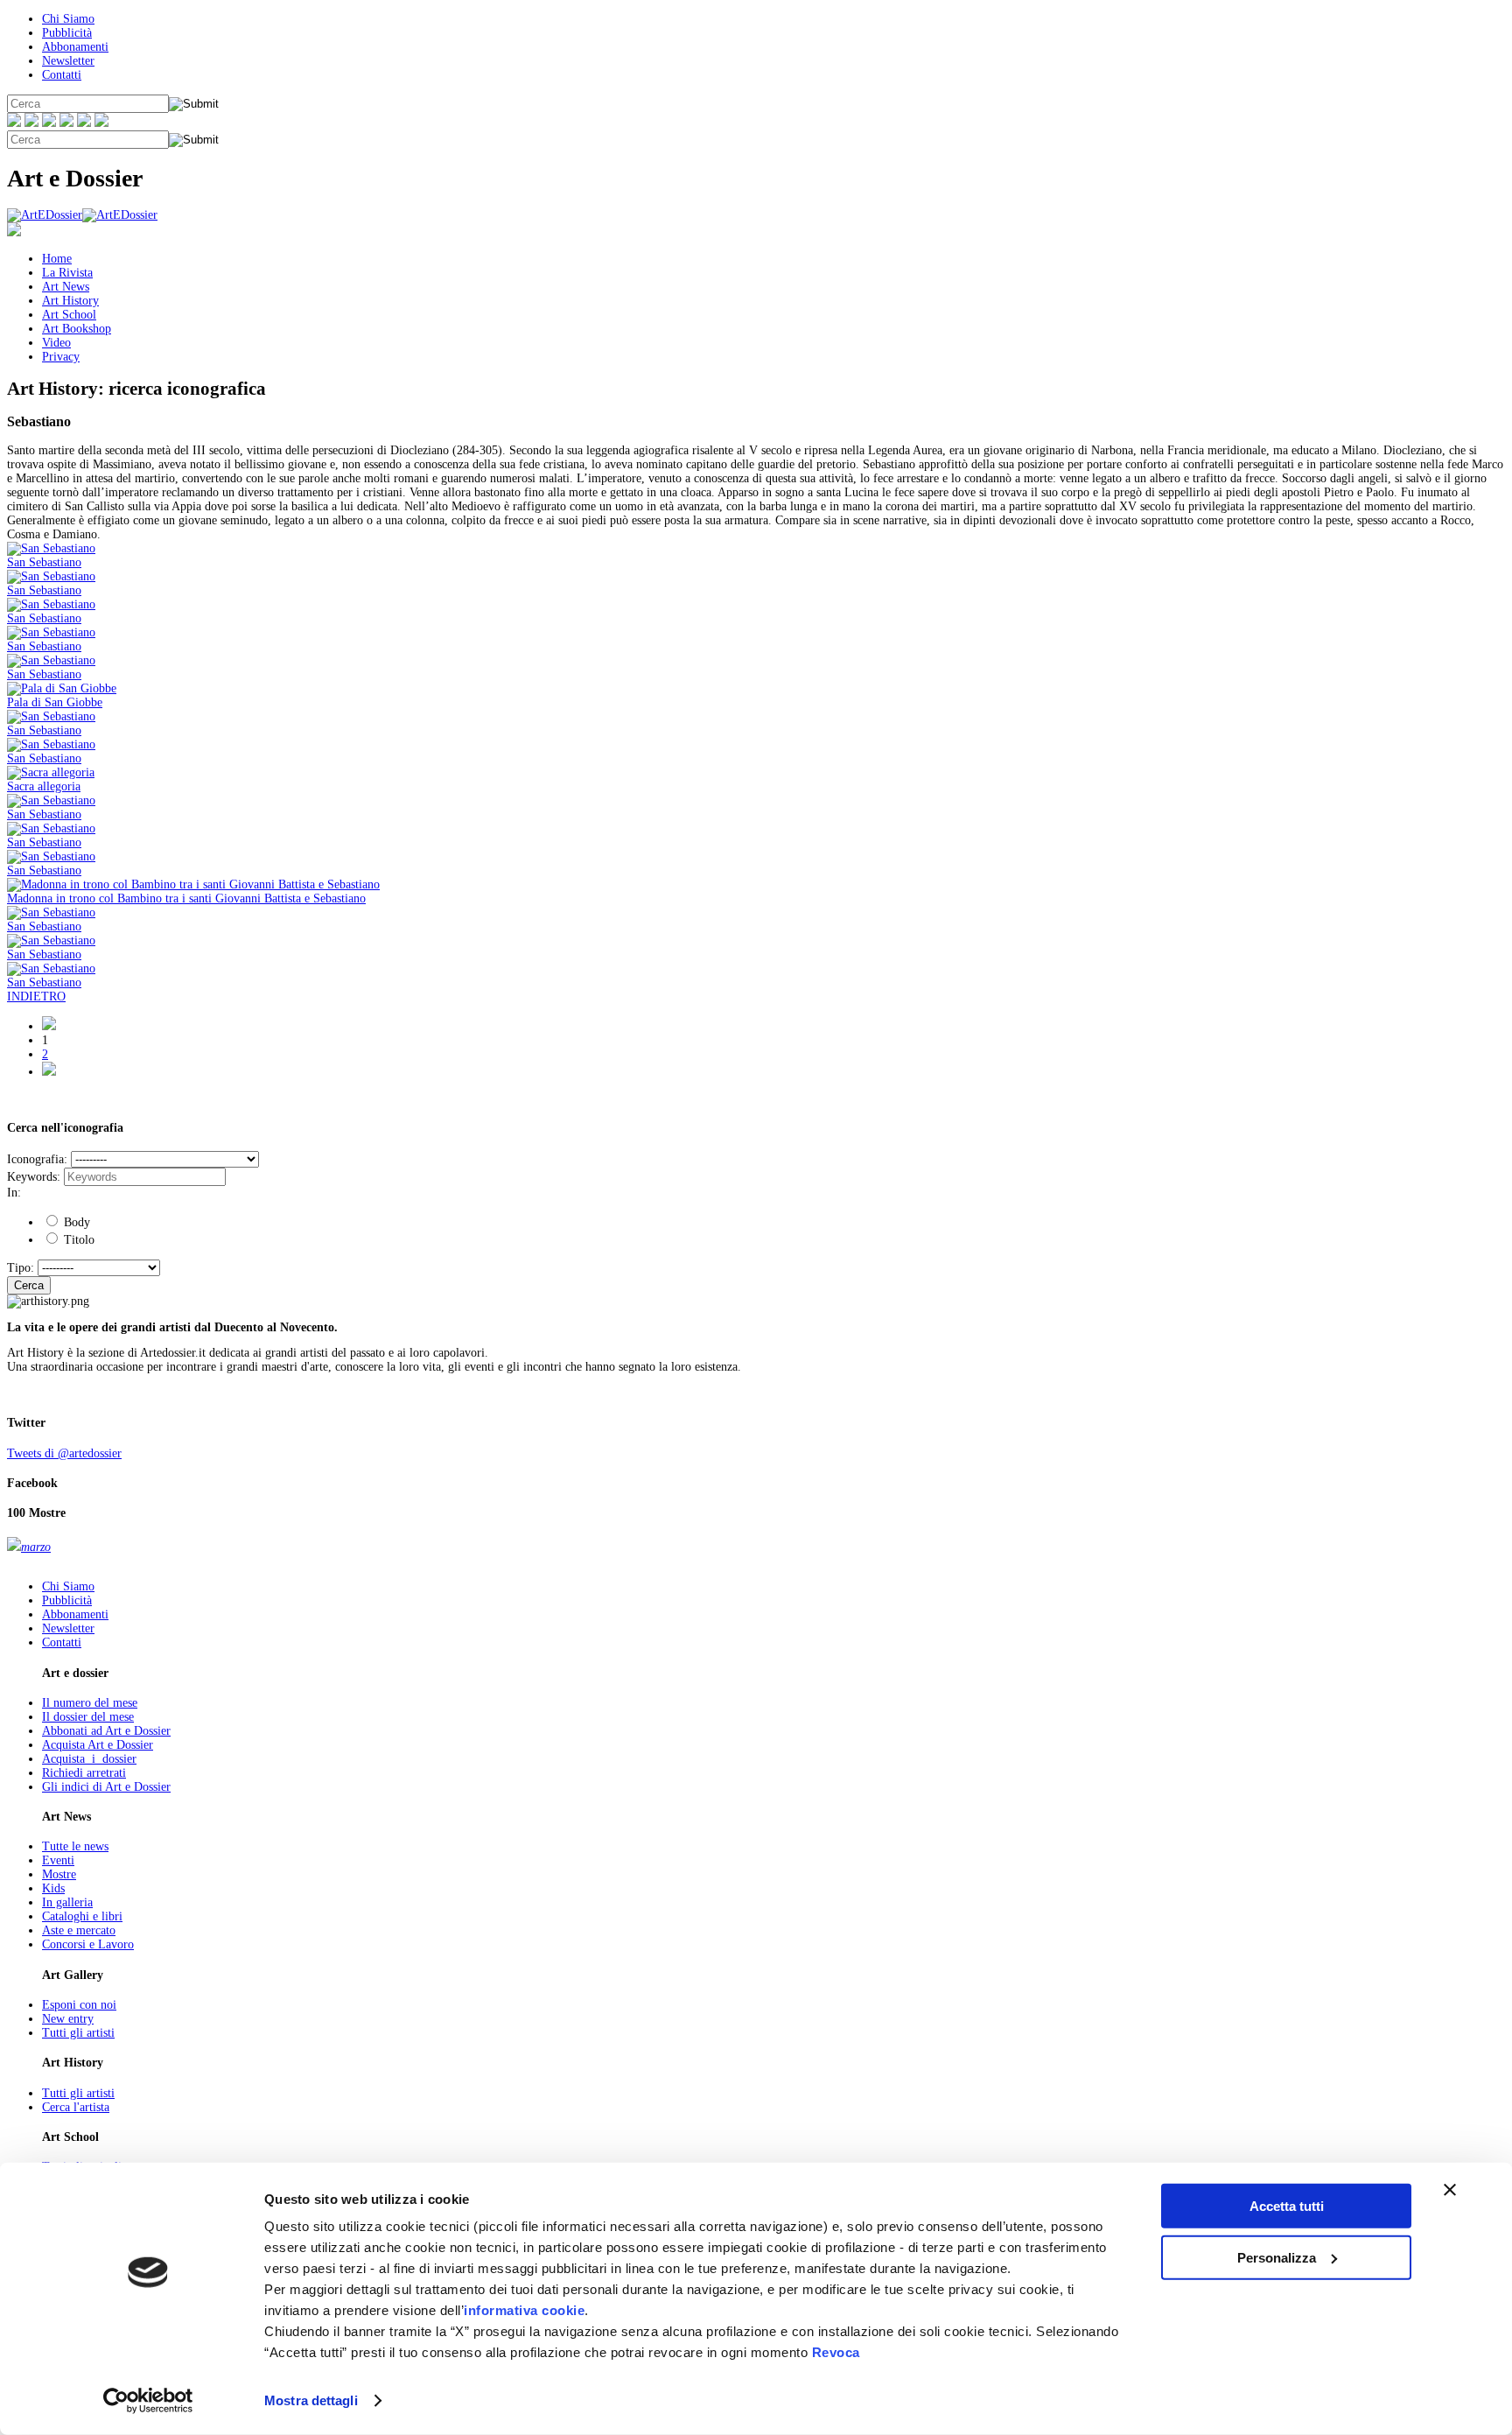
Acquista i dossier (89, 1759)
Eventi (58, 1860)
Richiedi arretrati (84, 1773)
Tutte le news (75, 1846)
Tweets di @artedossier (64, 1453)
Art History (70, 301)
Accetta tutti (1287, 2206)
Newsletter (68, 61)
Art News (66, 287)
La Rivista (67, 273)
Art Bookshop (77, 329)
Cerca (29, 1285)
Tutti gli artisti (78, 2033)
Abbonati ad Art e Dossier (106, 1731)
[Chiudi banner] (1450, 2190)
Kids (53, 1888)
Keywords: (34, 1177)
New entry (68, 2019)
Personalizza (1277, 2257)
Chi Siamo (68, 19)
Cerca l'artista (76, 2107)
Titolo (77, 1240)
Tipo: (21, 1268)
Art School (69, 315)
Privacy (61, 357)
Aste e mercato (79, 1930)
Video (56, 343)
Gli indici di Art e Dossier (106, 1787)
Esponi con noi (79, 2005)
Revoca (836, 2352)
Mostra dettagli (311, 2400)
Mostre (59, 1874)
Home (57, 259)
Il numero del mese (90, 1703)
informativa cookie (524, 2310)
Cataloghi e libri (82, 1916)
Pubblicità (67, 33)
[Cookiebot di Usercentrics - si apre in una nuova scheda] (148, 2401)
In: (14, 1193)
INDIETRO (36, 996)
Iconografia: (37, 1159)
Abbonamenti (75, 47)
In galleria (67, 1902)
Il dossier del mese (88, 1717)
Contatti (62, 75)
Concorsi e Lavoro (88, 1944)
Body (75, 1222)
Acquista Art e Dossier (98, 1745)
